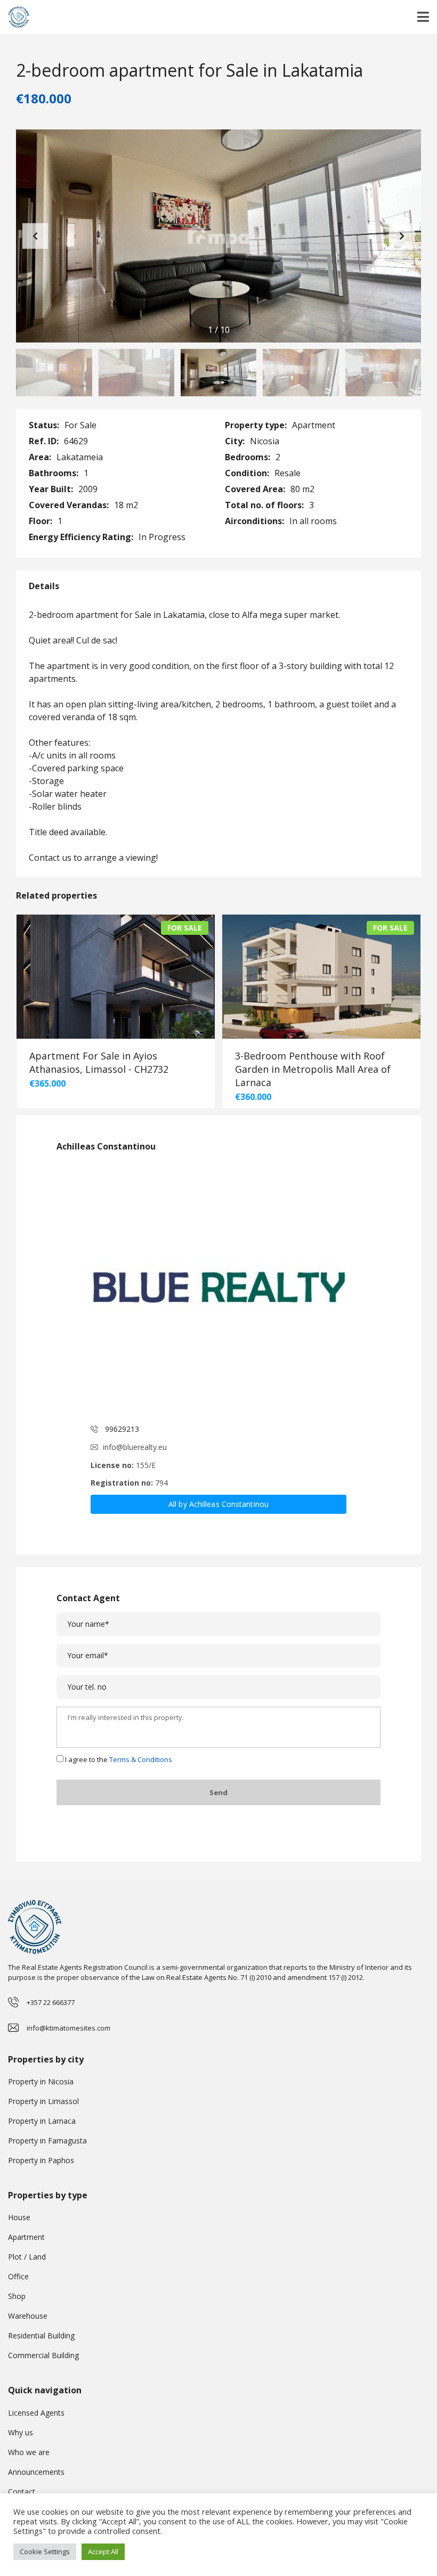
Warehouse (28, 2316)
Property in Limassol (43, 2101)
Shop (17, 2296)
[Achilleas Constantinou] (218, 1289)
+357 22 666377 (51, 2002)
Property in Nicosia (41, 2081)
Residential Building (41, 2335)
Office (18, 2276)
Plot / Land (27, 2257)
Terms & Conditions (141, 1759)
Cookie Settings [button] (45, 2551)
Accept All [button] (103, 2551)
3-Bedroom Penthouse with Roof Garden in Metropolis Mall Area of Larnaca (313, 1069)
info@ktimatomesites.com (68, 2028)
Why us (21, 2432)
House (19, 2217)
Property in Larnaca (42, 2121)
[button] (402, 236)
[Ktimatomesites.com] (15, 17)
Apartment (26, 2237)
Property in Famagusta (47, 2141)
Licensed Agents (36, 2413)
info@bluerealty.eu (135, 1447)
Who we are (29, 2452)
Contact (22, 2492)
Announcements (36, 2472)
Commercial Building (43, 2355)
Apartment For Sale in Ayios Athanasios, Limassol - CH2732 (99, 1062)
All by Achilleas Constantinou (218, 1504)
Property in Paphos (41, 2160)
